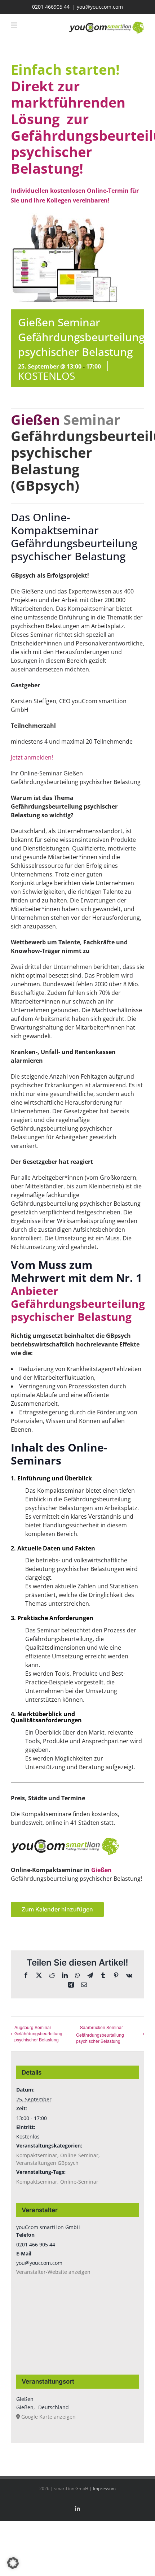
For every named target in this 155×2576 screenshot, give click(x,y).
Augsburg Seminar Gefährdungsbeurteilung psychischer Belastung (38, 2033)
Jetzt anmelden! (32, 757)
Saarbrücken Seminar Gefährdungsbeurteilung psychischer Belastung (100, 2034)
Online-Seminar (79, 2155)
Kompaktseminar (37, 2155)
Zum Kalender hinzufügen (57, 1909)
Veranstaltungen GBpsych (47, 2163)
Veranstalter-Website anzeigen (53, 2272)
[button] (13, 2563)
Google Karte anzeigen (48, 2417)
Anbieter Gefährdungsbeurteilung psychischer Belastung (78, 1304)
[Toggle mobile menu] (15, 25)
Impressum (104, 2488)
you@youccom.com (100, 7)
